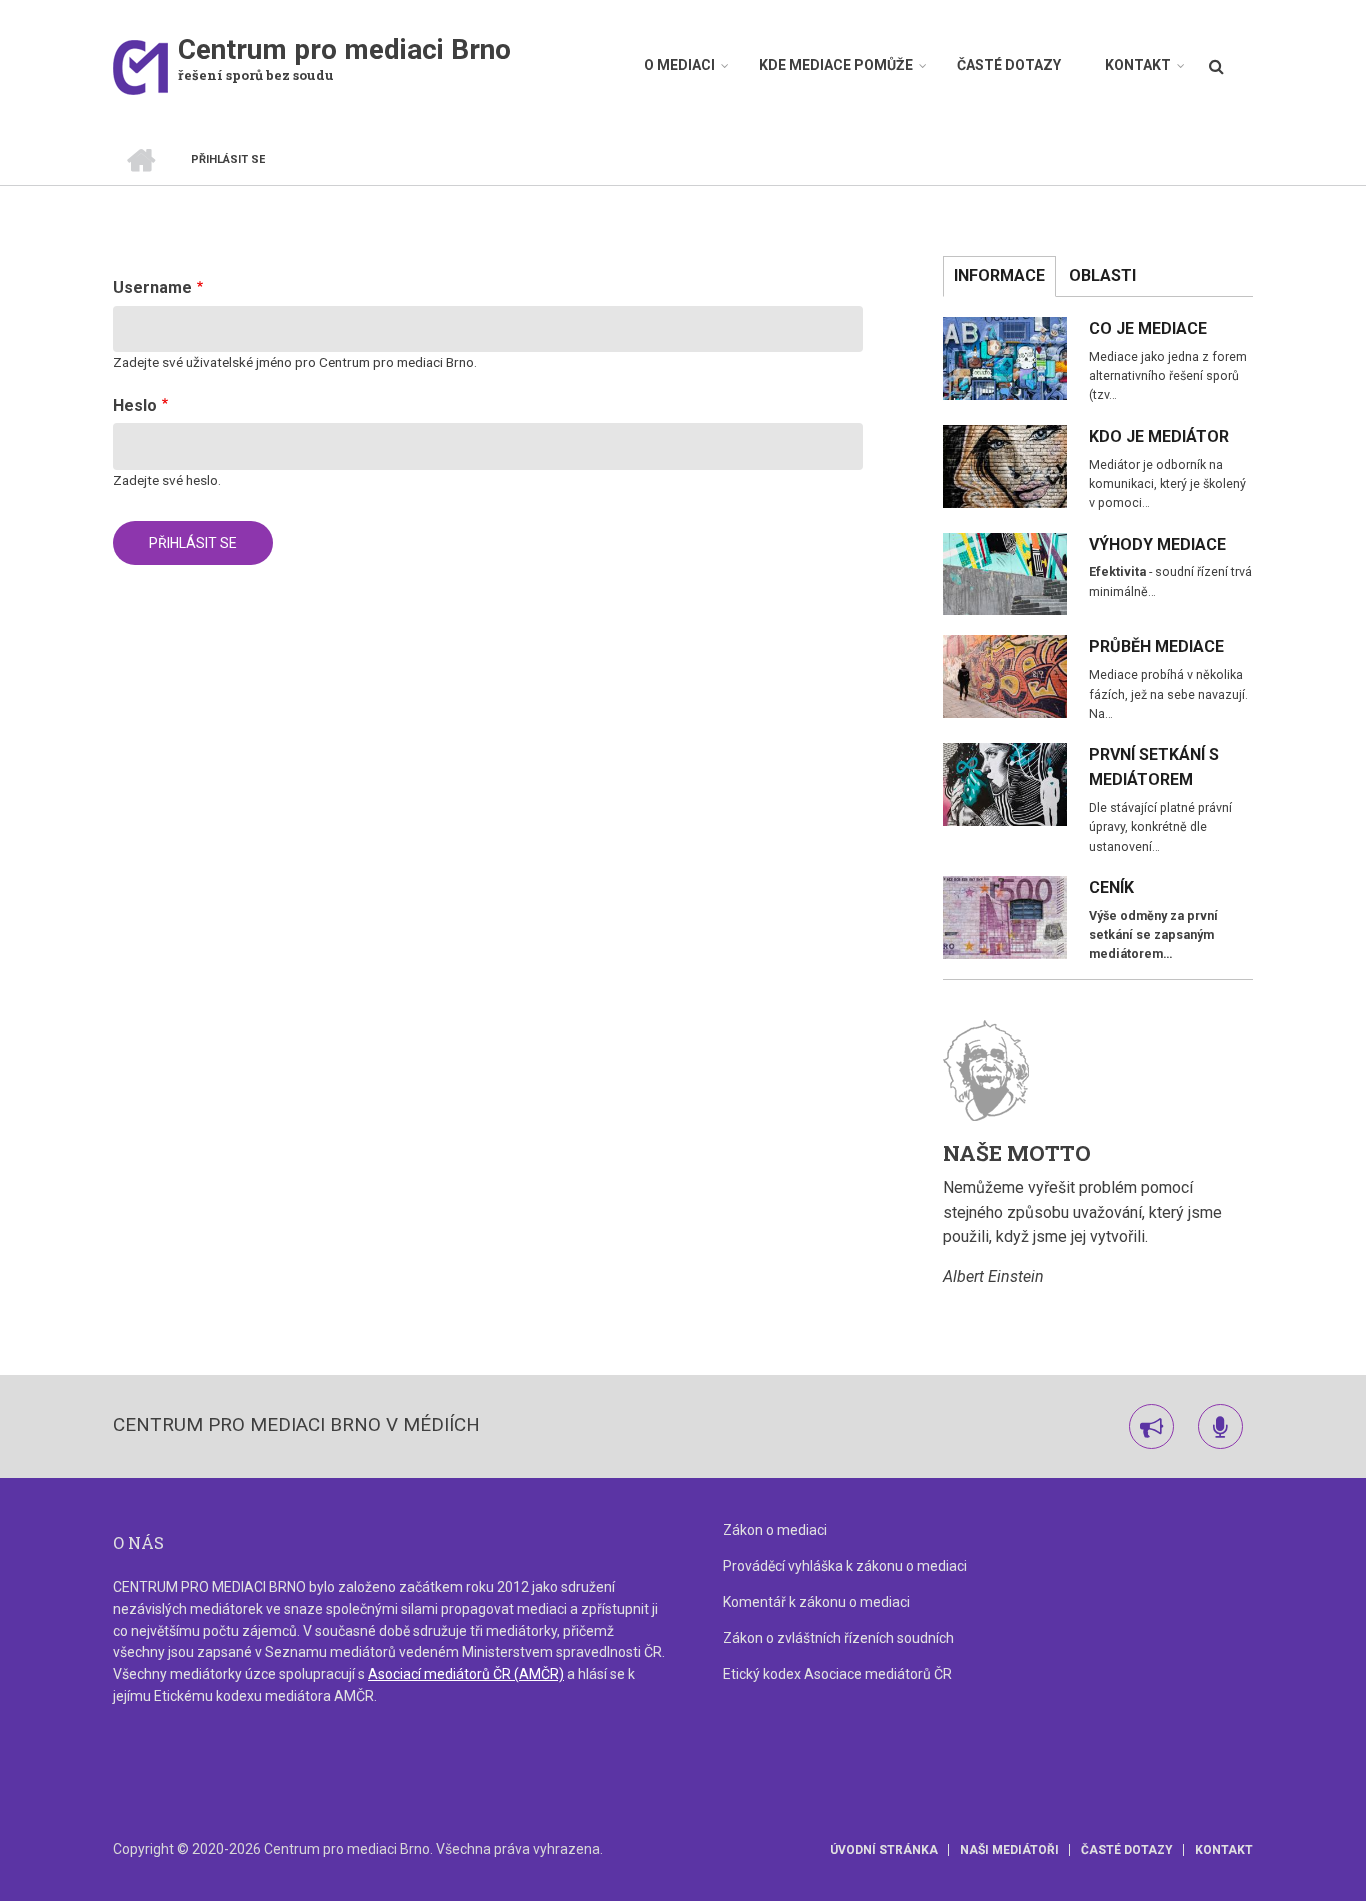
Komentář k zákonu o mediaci (816, 1602)
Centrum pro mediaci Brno (344, 49)
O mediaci (679, 65)
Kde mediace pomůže (836, 65)
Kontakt (1138, 65)
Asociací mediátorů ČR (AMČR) (466, 1674)
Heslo (135, 405)
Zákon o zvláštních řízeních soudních (838, 1638)
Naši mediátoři (1009, 1850)
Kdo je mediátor (1159, 436)
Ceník (1111, 887)
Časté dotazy (1009, 65)
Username (152, 287)
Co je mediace (1148, 328)
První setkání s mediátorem (1154, 767)
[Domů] (140, 66)
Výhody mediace (1157, 544)
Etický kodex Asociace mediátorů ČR (837, 1674)
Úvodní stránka (884, 1850)
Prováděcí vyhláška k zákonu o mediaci (845, 1566)
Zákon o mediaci (775, 1530)
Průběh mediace (1156, 646)
